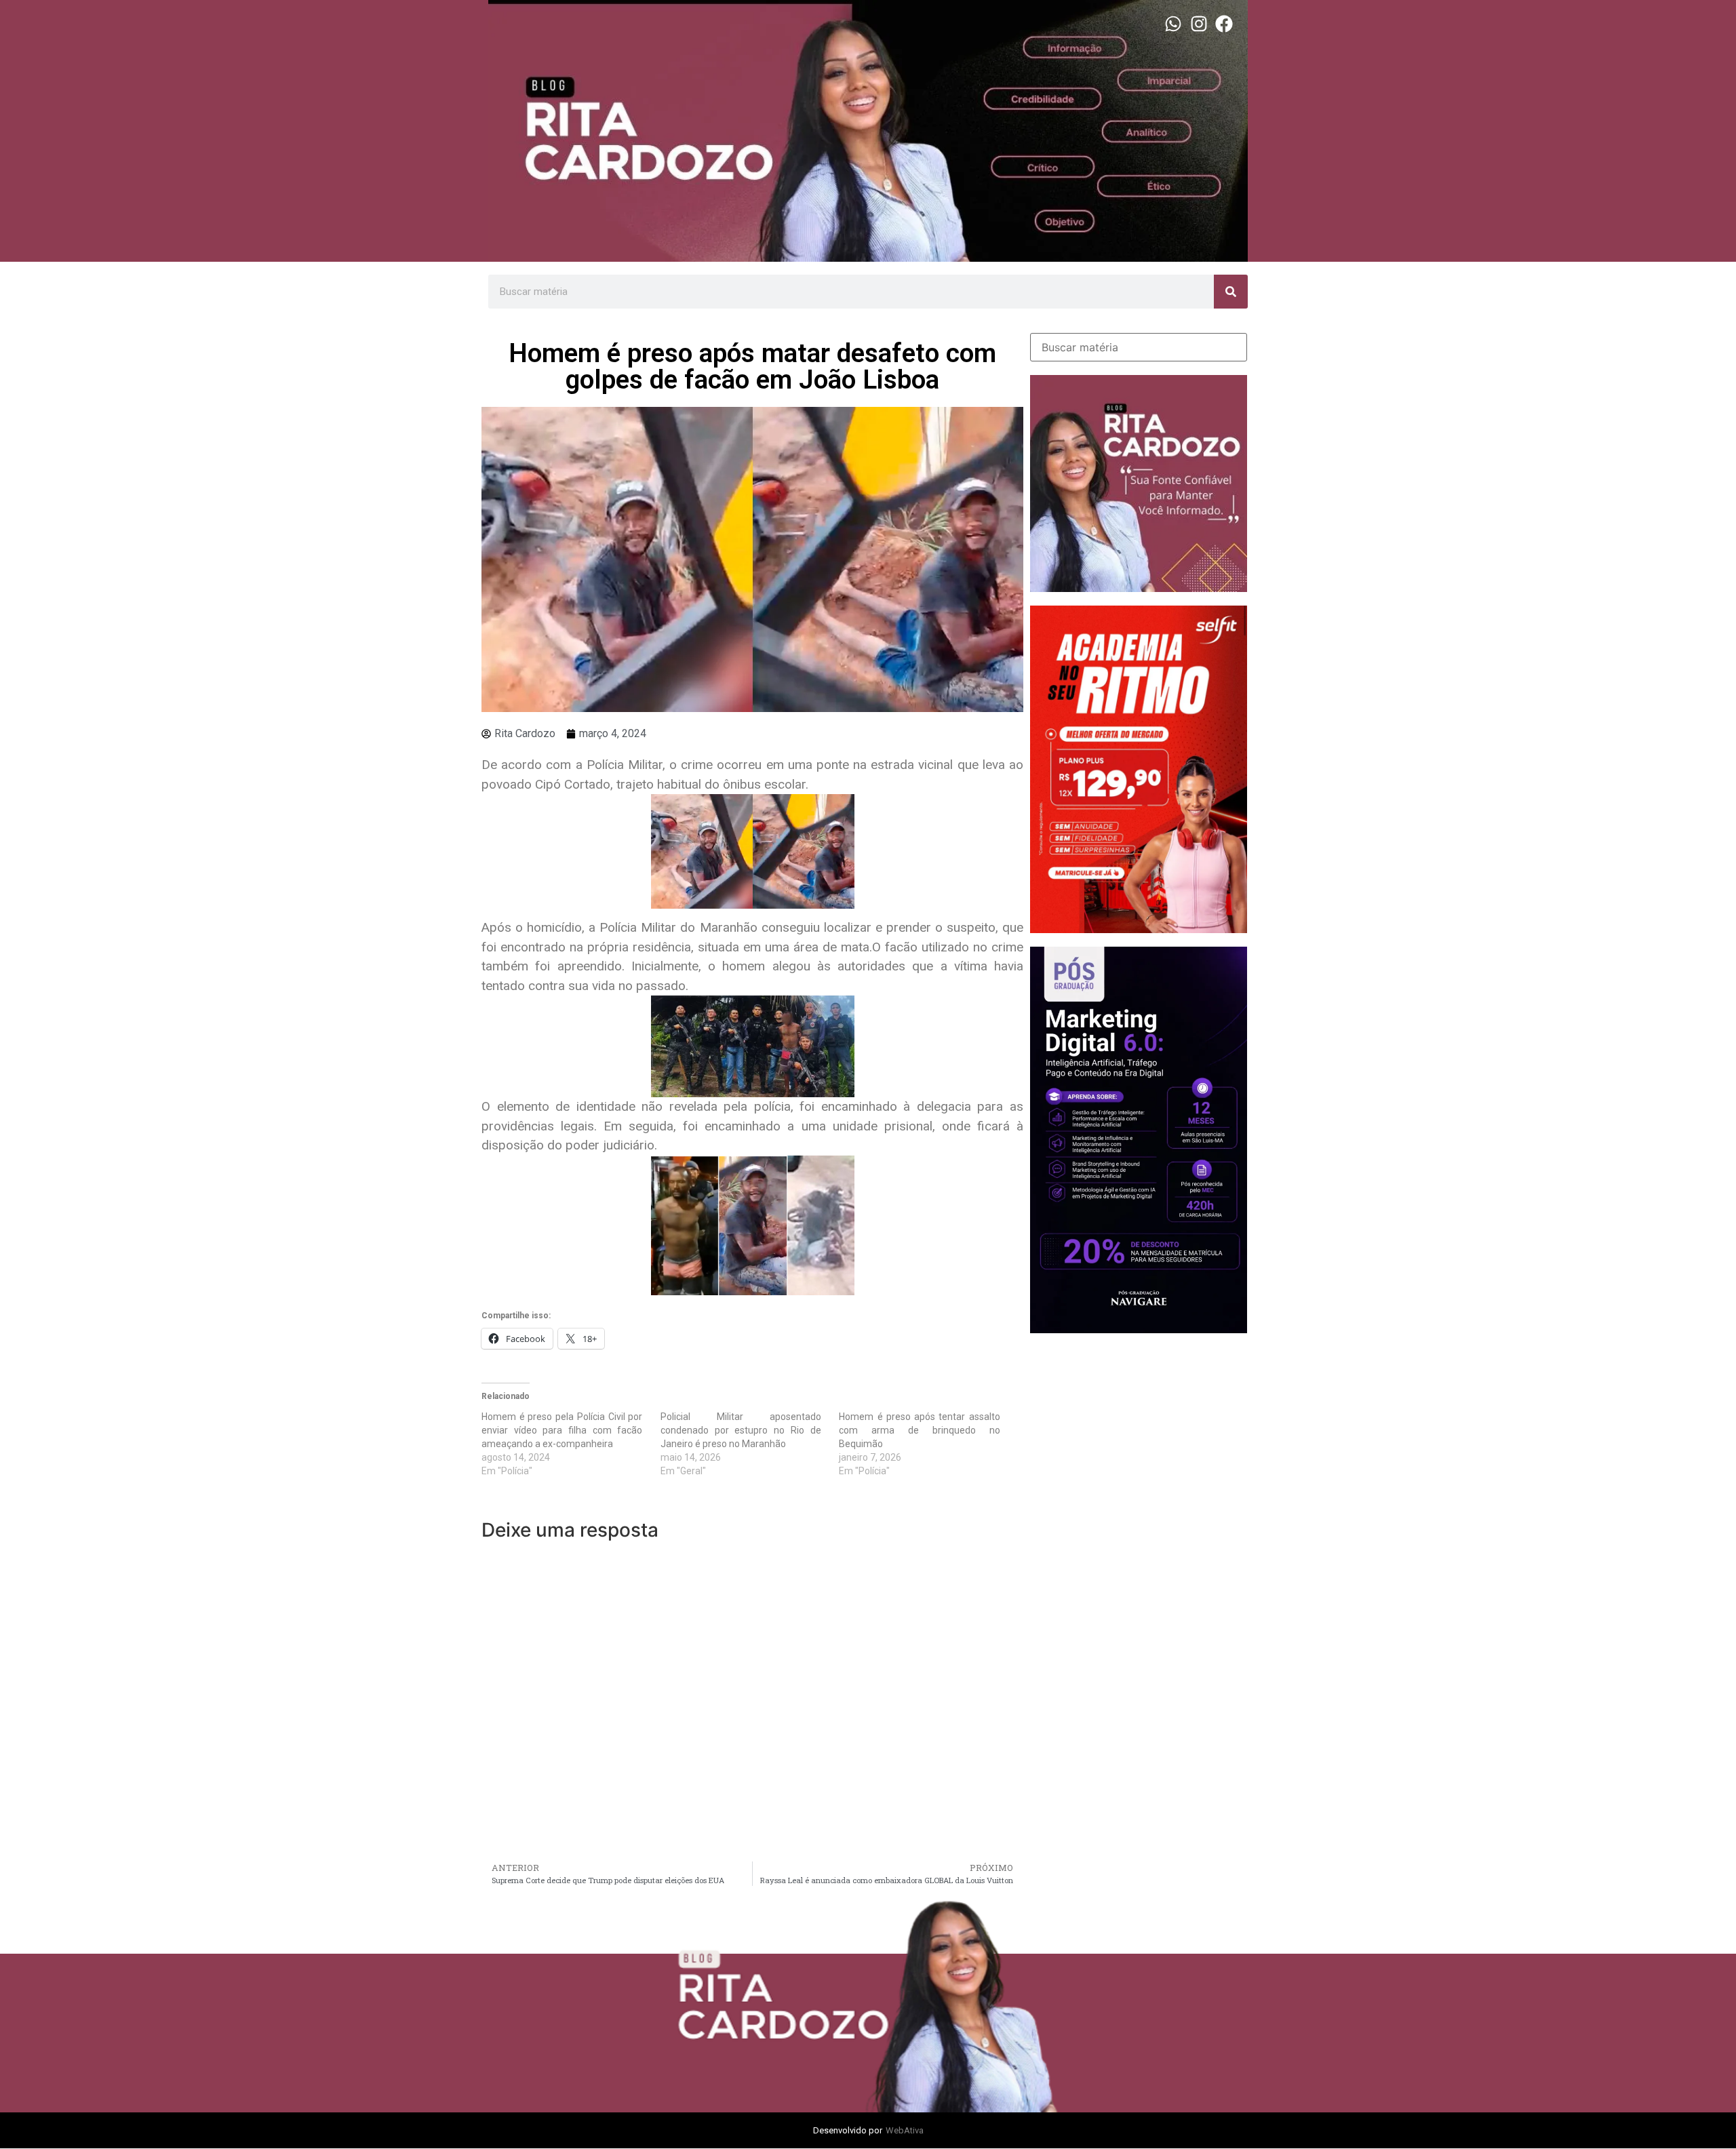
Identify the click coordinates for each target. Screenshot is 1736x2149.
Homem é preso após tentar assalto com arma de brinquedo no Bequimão (919, 1430)
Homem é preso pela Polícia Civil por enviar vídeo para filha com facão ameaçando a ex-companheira (562, 1430)
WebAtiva (905, 2130)
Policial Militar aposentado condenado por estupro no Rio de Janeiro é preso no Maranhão (741, 1430)
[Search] (1231, 292)
